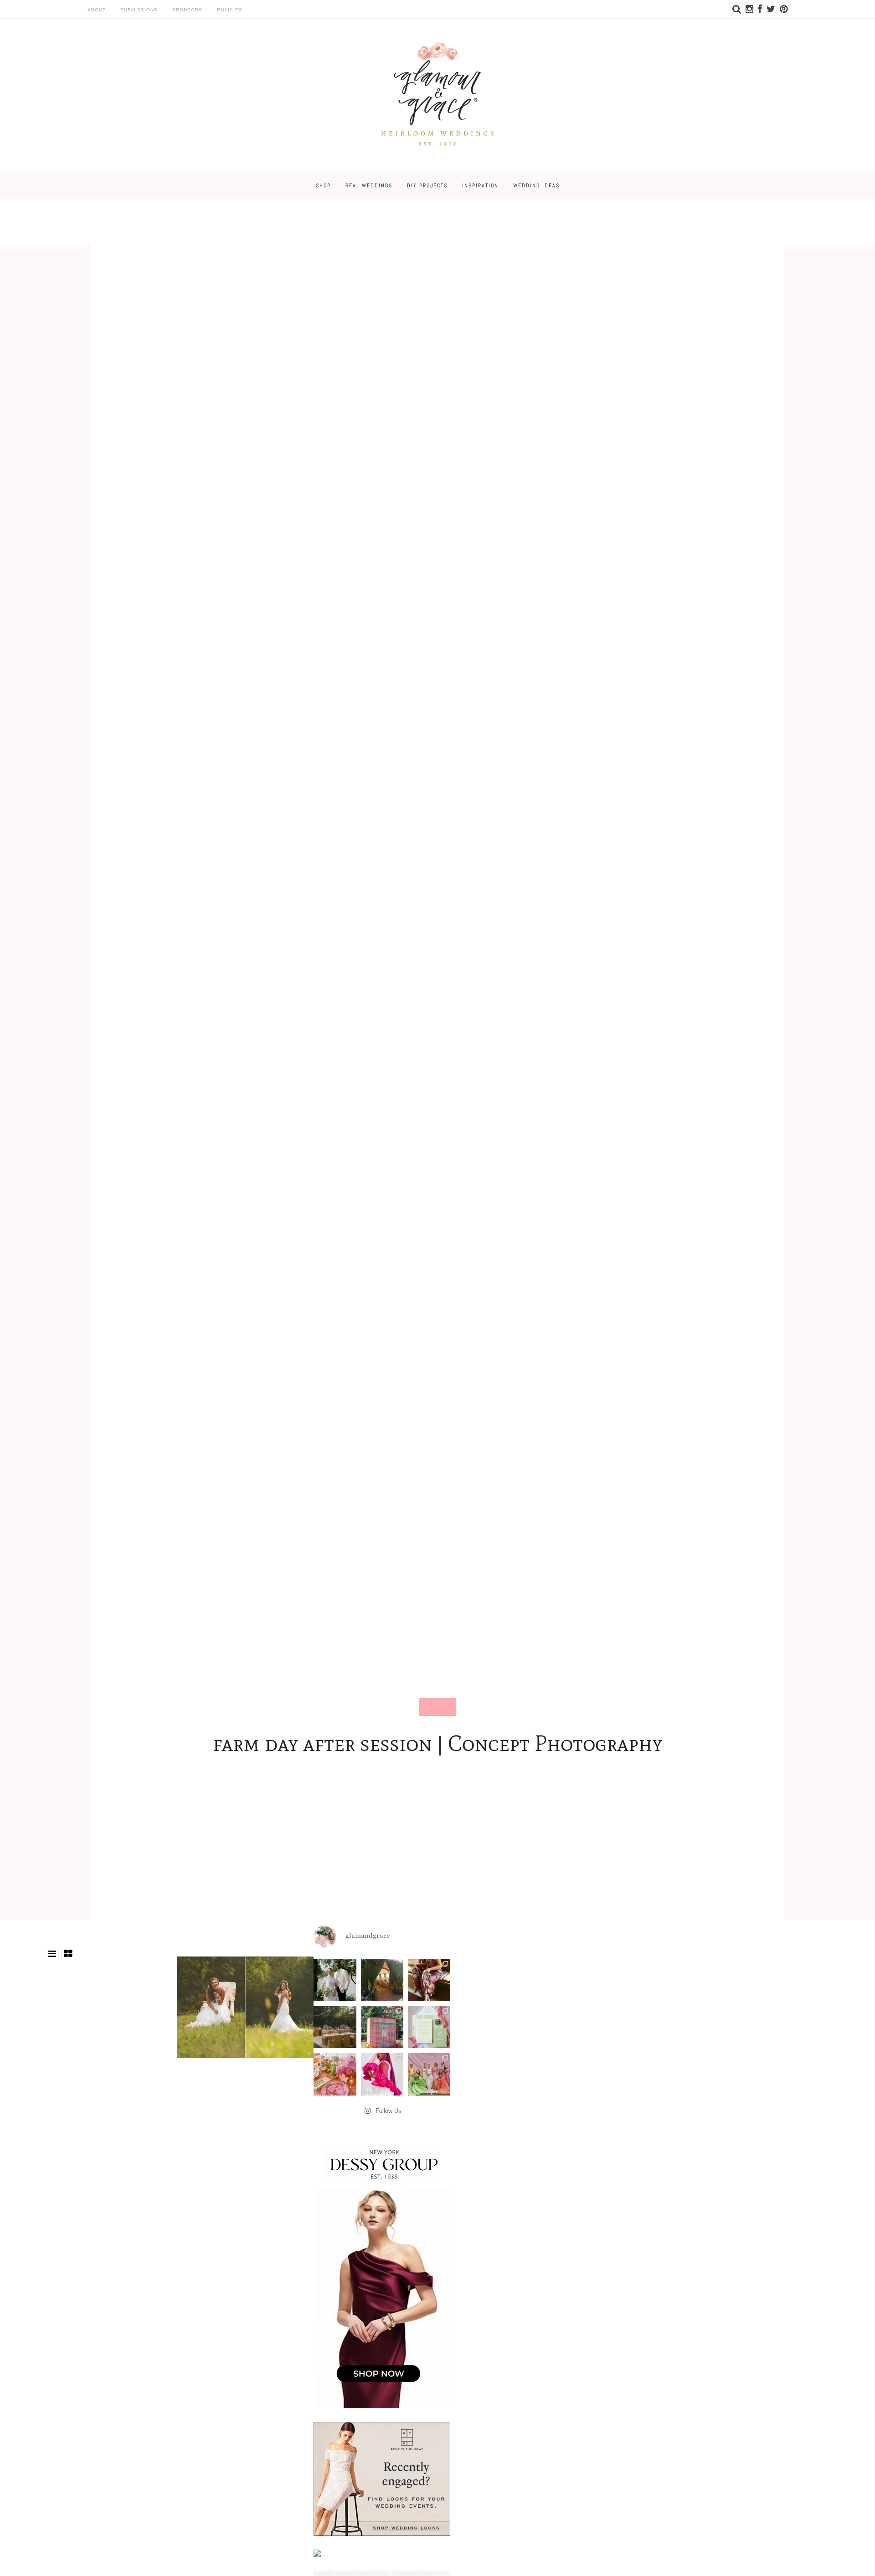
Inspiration (480, 186)
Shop (323, 186)
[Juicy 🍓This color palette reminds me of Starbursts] (335, 2074)
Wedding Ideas (536, 186)
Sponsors (187, 10)
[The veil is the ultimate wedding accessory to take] (382, 2074)
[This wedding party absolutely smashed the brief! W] (429, 2074)
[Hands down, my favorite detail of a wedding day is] (382, 2027)
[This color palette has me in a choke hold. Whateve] (335, 2027)
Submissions (139, 10)
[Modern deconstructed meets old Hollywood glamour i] (429, 1980)
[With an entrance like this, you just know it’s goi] (382, 1980)
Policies (230, 10)
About (97, 10)
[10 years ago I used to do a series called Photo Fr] (335, 1980)
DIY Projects (427, 186)
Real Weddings (369, 186)
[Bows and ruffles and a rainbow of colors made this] (429, 2027)
